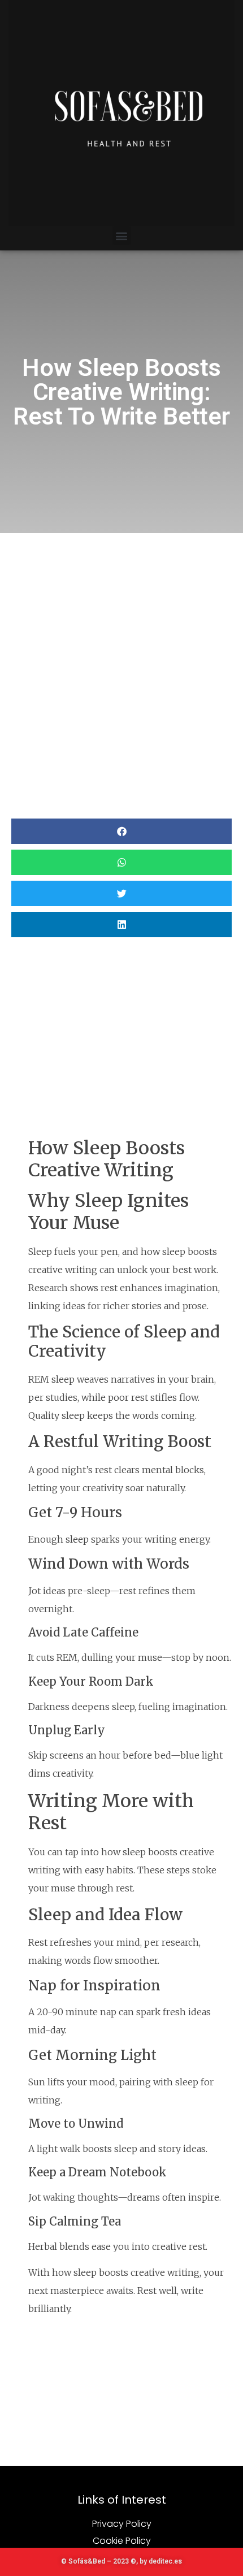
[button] (122, 235)
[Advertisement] (121, 660)
